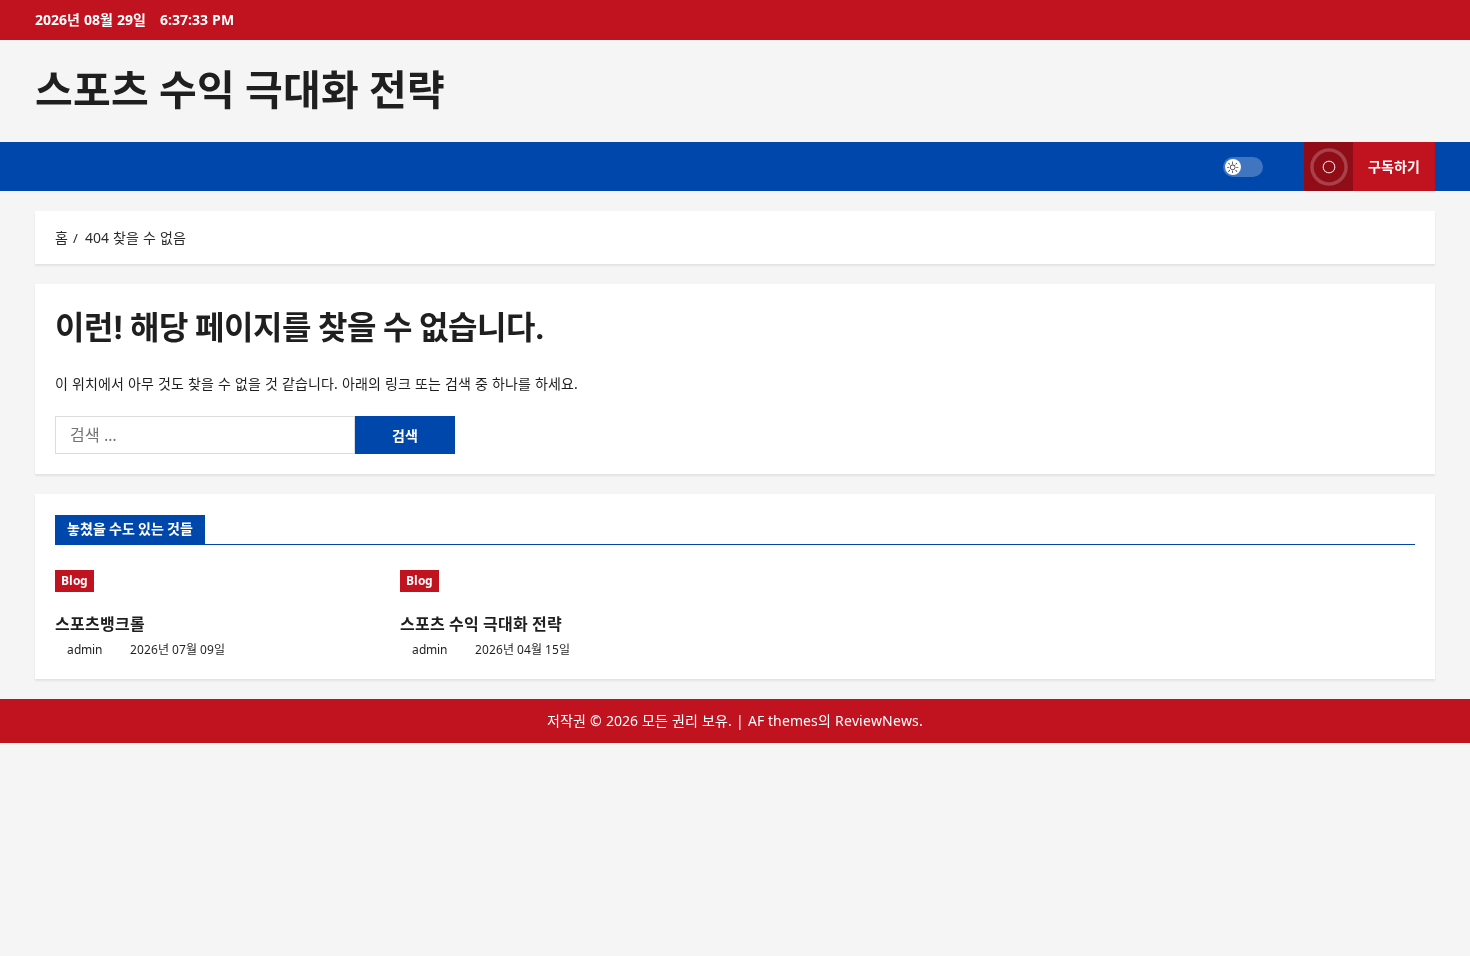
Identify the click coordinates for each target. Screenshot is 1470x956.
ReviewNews (877, 720)
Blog (74, 580)
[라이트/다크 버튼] (1243, 166)
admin (84, 649)
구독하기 (1394, 165)
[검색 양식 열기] (1283, 166)
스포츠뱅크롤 (100, 624)
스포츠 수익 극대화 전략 (240, 90)
